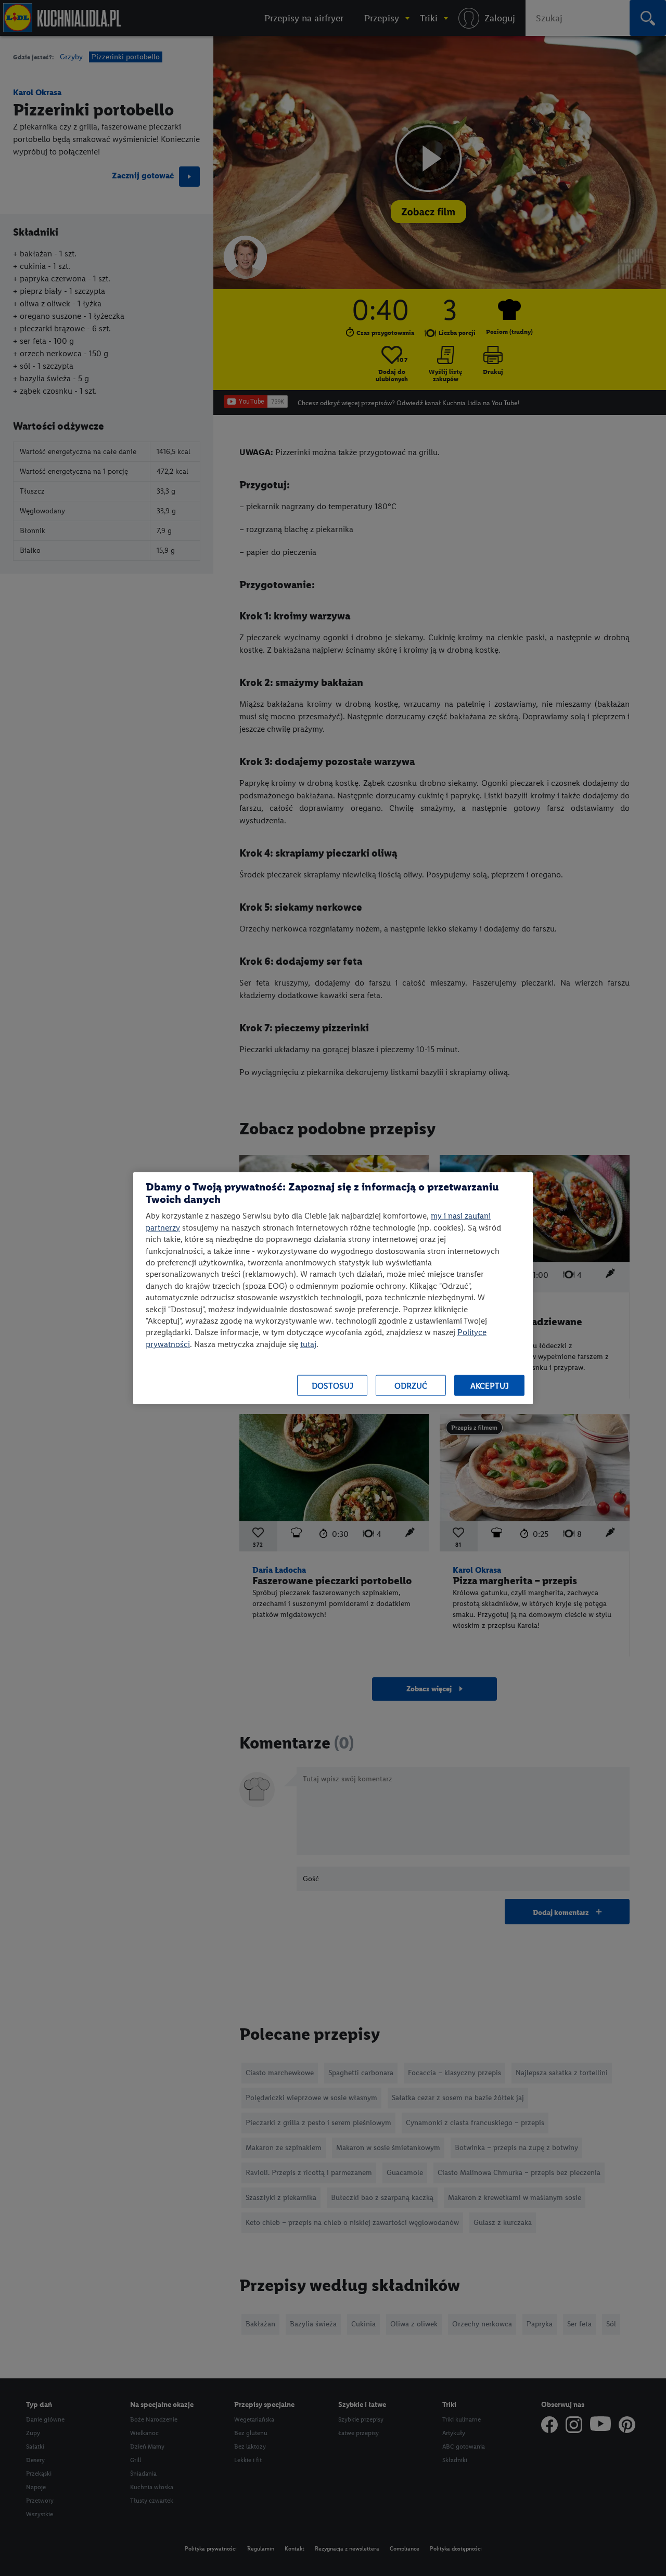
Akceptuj (490, 1385)
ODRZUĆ (411, 1385)
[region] (333, 1288)
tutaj (308, 1344)
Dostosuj (332, 1385)
